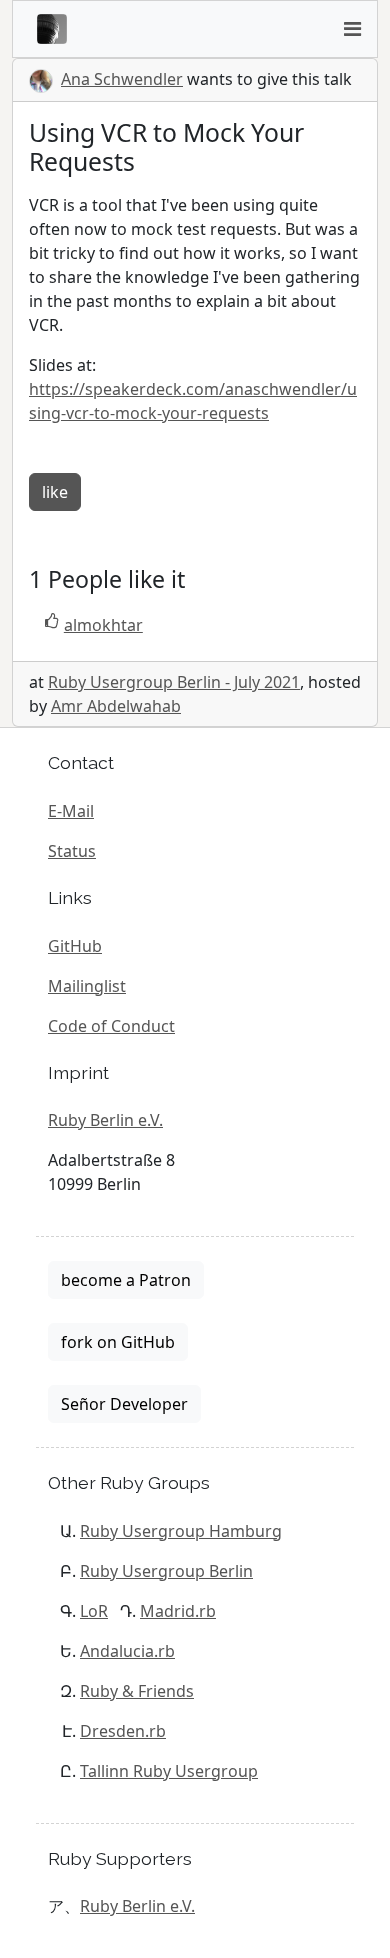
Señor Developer (124, 1404)
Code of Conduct (111, 1026)
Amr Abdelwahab (116, 706)
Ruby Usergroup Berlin (166, 1571)
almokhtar (103, 625)
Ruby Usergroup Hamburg (181, 1531)
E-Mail (71, 811)
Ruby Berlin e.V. (105, 1120)
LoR (94, 1611)
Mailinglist (87, 986)
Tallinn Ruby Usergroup (169, 1771)
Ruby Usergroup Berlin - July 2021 (174, 682)
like (55, 492)
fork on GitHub (118, 1342)
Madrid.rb (178, 1611)
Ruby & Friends (137, 1691)
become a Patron (126, 1280)
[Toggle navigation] (352, 29)
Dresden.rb (123, 1731)
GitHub (75, 946)
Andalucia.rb (127, 1651)
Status (72, 851)
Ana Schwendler (122, 79)
